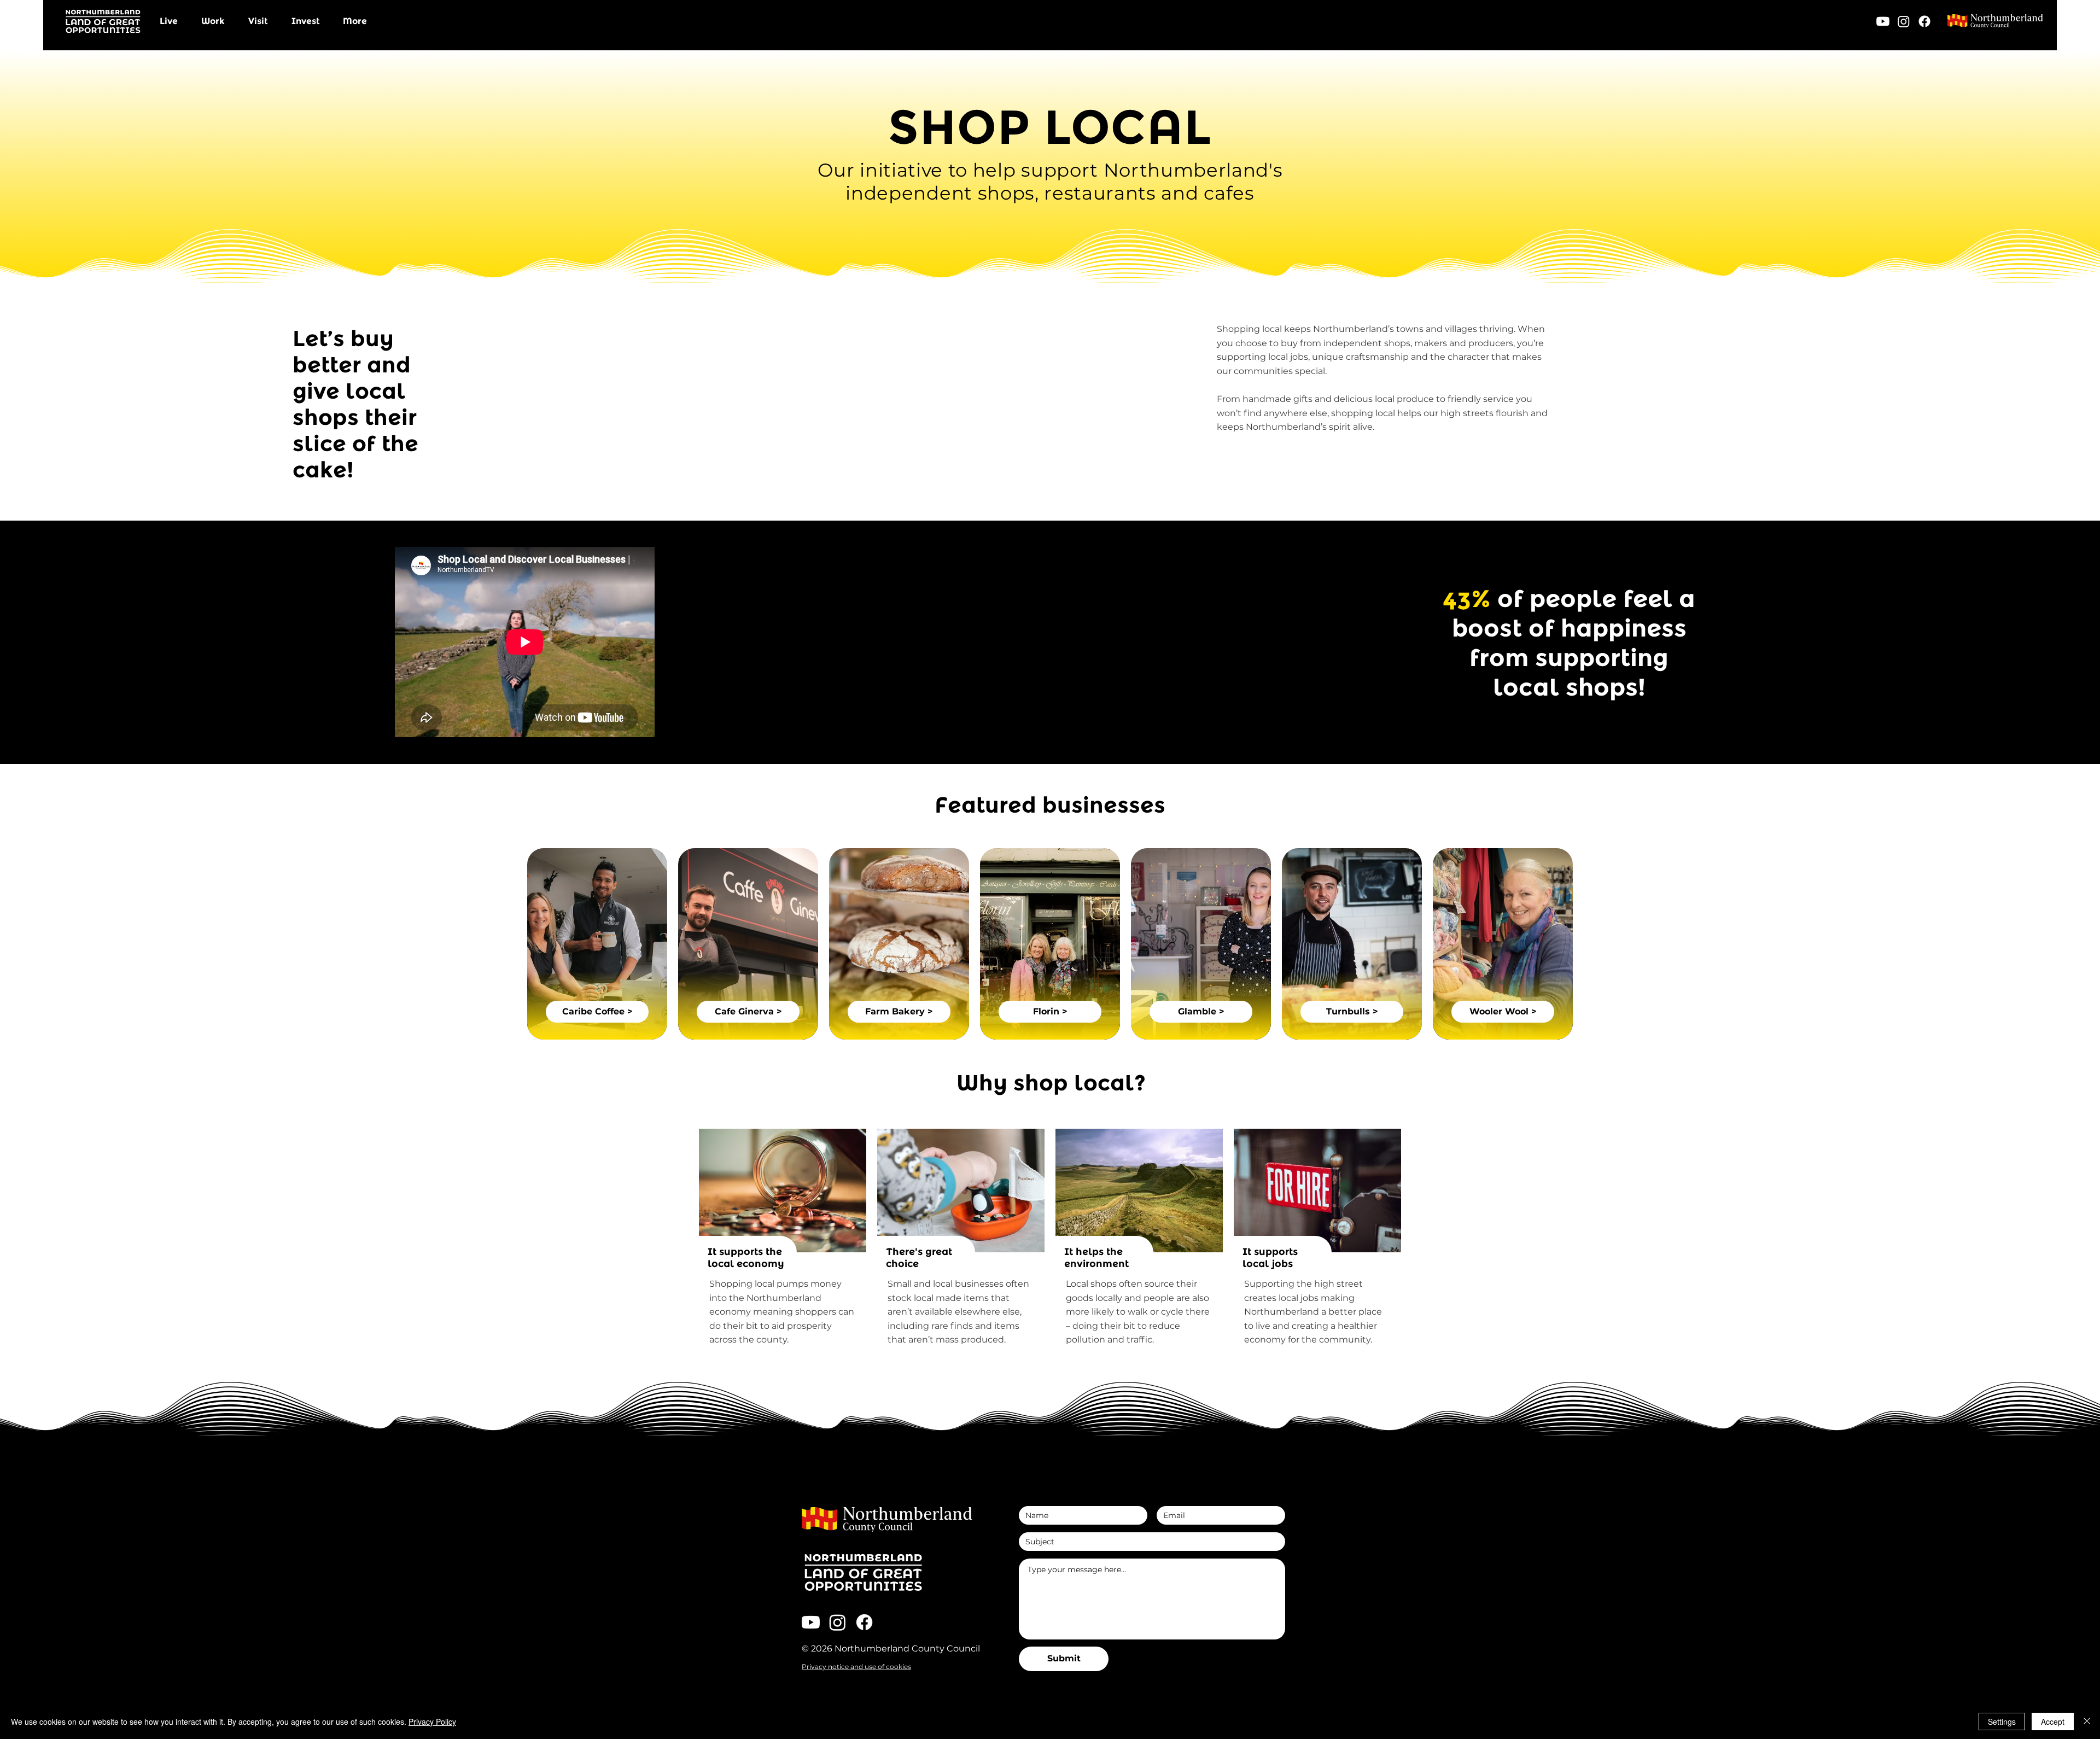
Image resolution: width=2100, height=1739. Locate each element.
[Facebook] (1924, 21)
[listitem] (597, 944)
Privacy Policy (432, 1722)
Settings (2002, 1722)
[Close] (2087, 1722)
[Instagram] (1904, 21)
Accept (2053, 1722)
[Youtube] (1883, 21)
